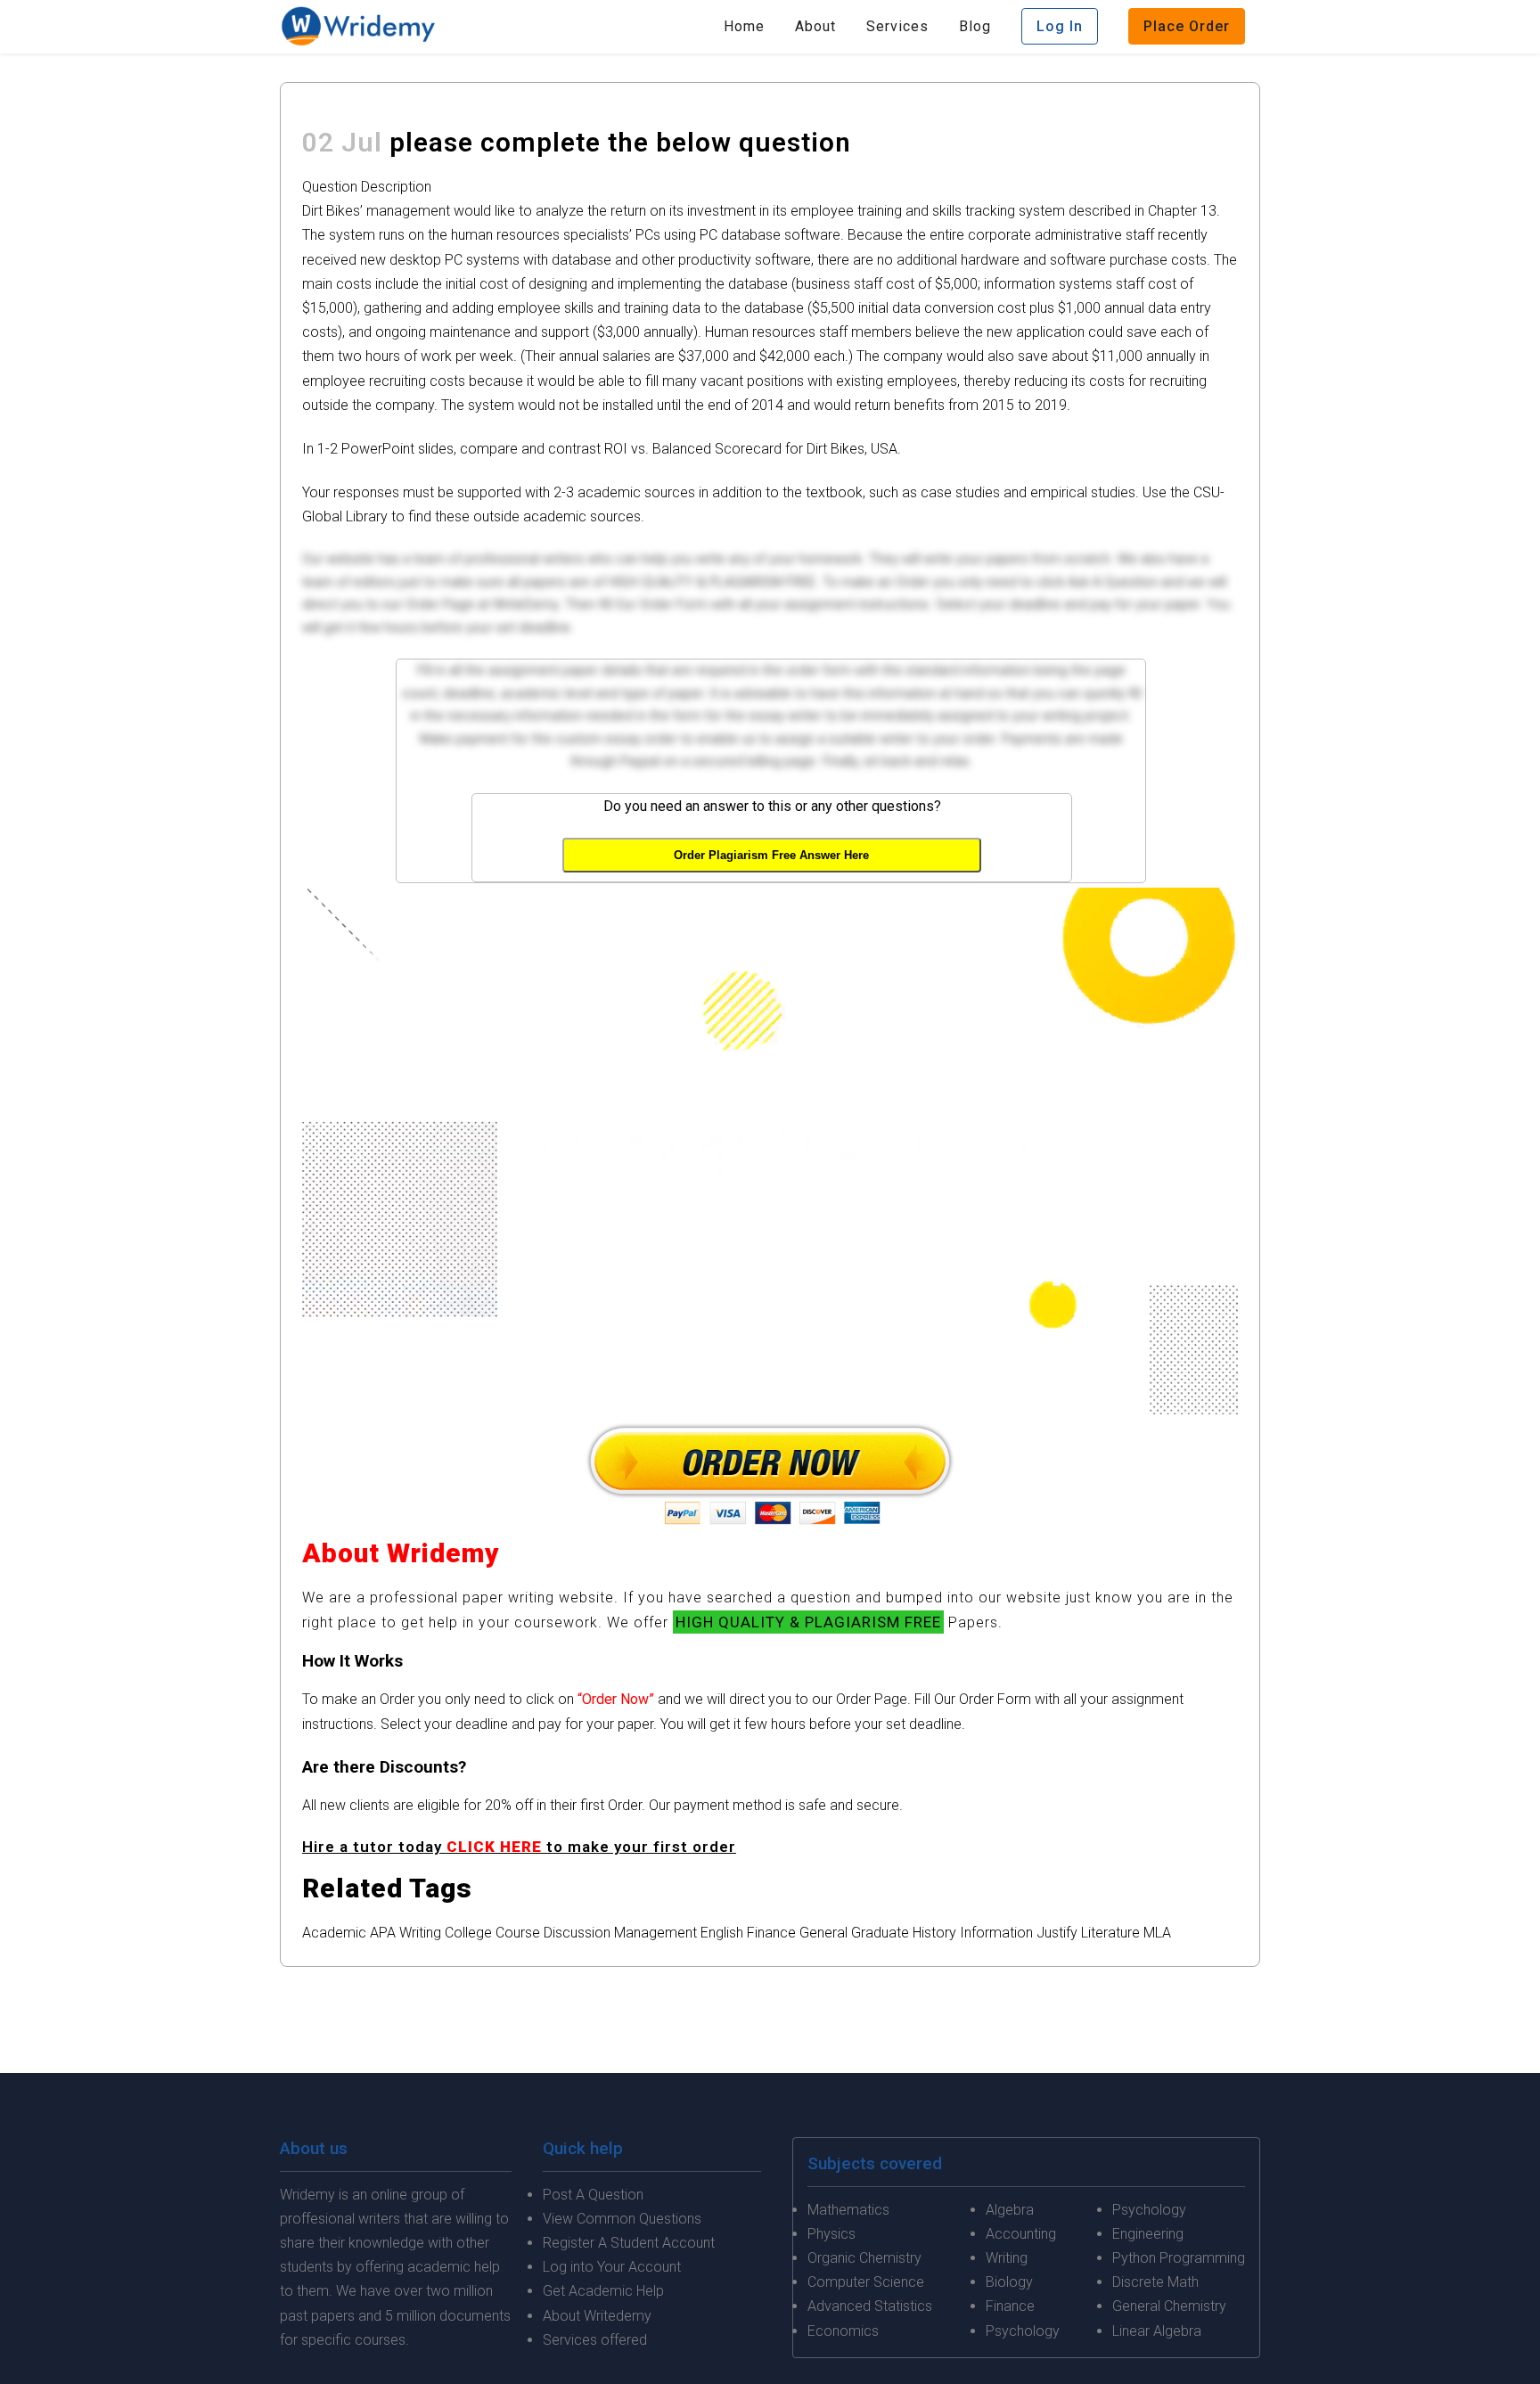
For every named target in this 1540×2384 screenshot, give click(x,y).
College (468, 1933)
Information (996, 1933)
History (934, 1933)
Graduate (880, 1933)
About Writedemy (597, 2316)
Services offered (595, 2340)
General (823, 1933)
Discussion (577, 1933)
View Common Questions (622, 2219)
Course (518, 1933)
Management (655, 1933)
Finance (771, 1933)
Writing (420, 1933)
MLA (1157, 1933)
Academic (334, 1933)
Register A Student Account (629, 2243)
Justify (1057, 1933)
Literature (1110, 1933)
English (722, 1933)
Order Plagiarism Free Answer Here (771, 855)
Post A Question (593, 2195)
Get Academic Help (603, 2291)
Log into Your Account (612, 2267)
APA (383, 1933)
